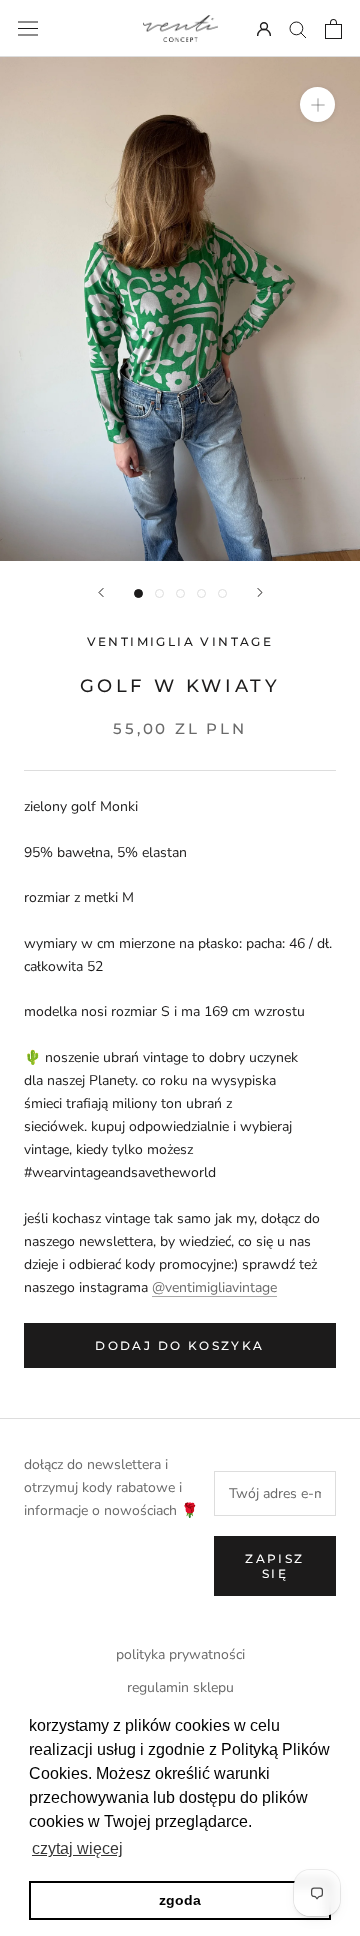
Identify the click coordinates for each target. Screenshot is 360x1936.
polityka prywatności (180, 1654)
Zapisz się (274, 1566)
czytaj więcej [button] (77, 1848)
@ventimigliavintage (214, 1287)
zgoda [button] (180, 1900)
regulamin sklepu (180, 1687)
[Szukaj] (298, 28)
